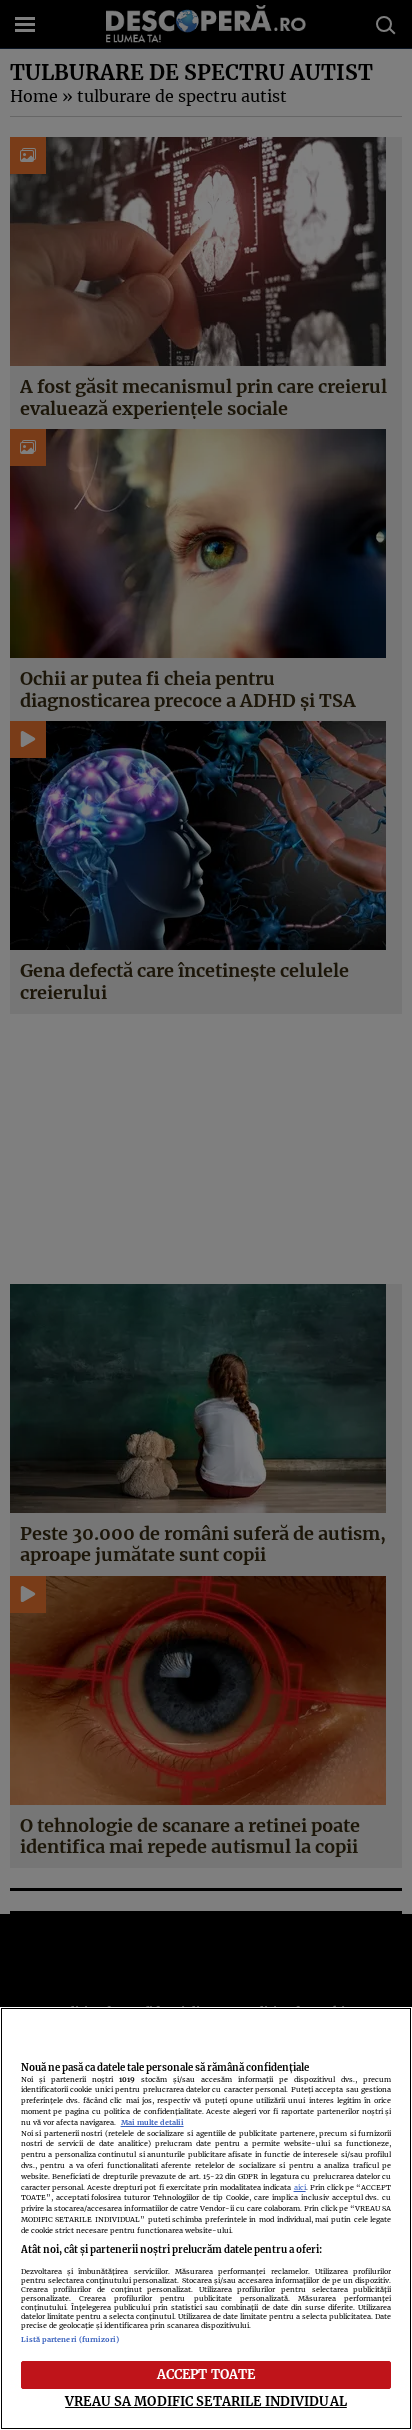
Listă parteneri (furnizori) (70, 2339)
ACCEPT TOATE (206, 2374)
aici (300, 2187)
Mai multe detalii (152, 2122)
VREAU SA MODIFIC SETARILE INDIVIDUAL (206, 2401)
